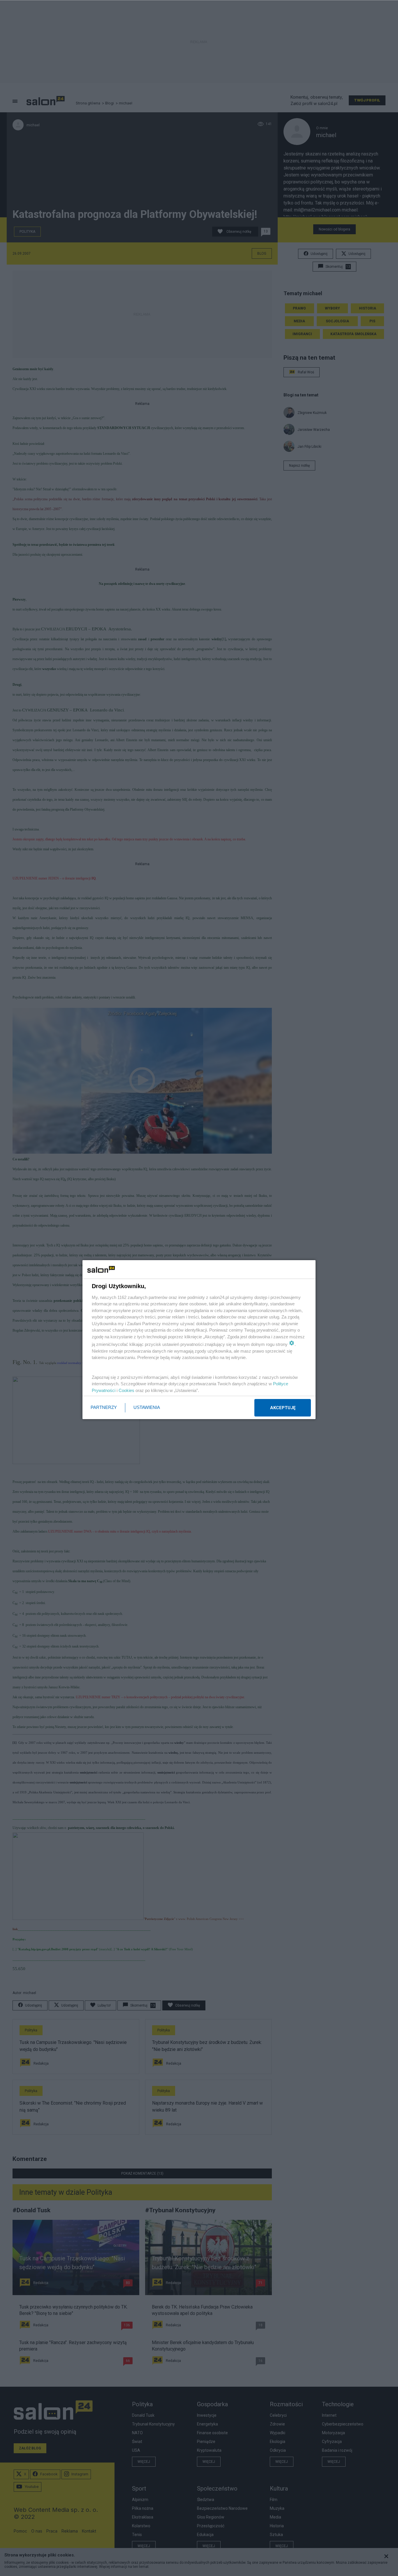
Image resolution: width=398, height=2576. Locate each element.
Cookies (126, 1390)
